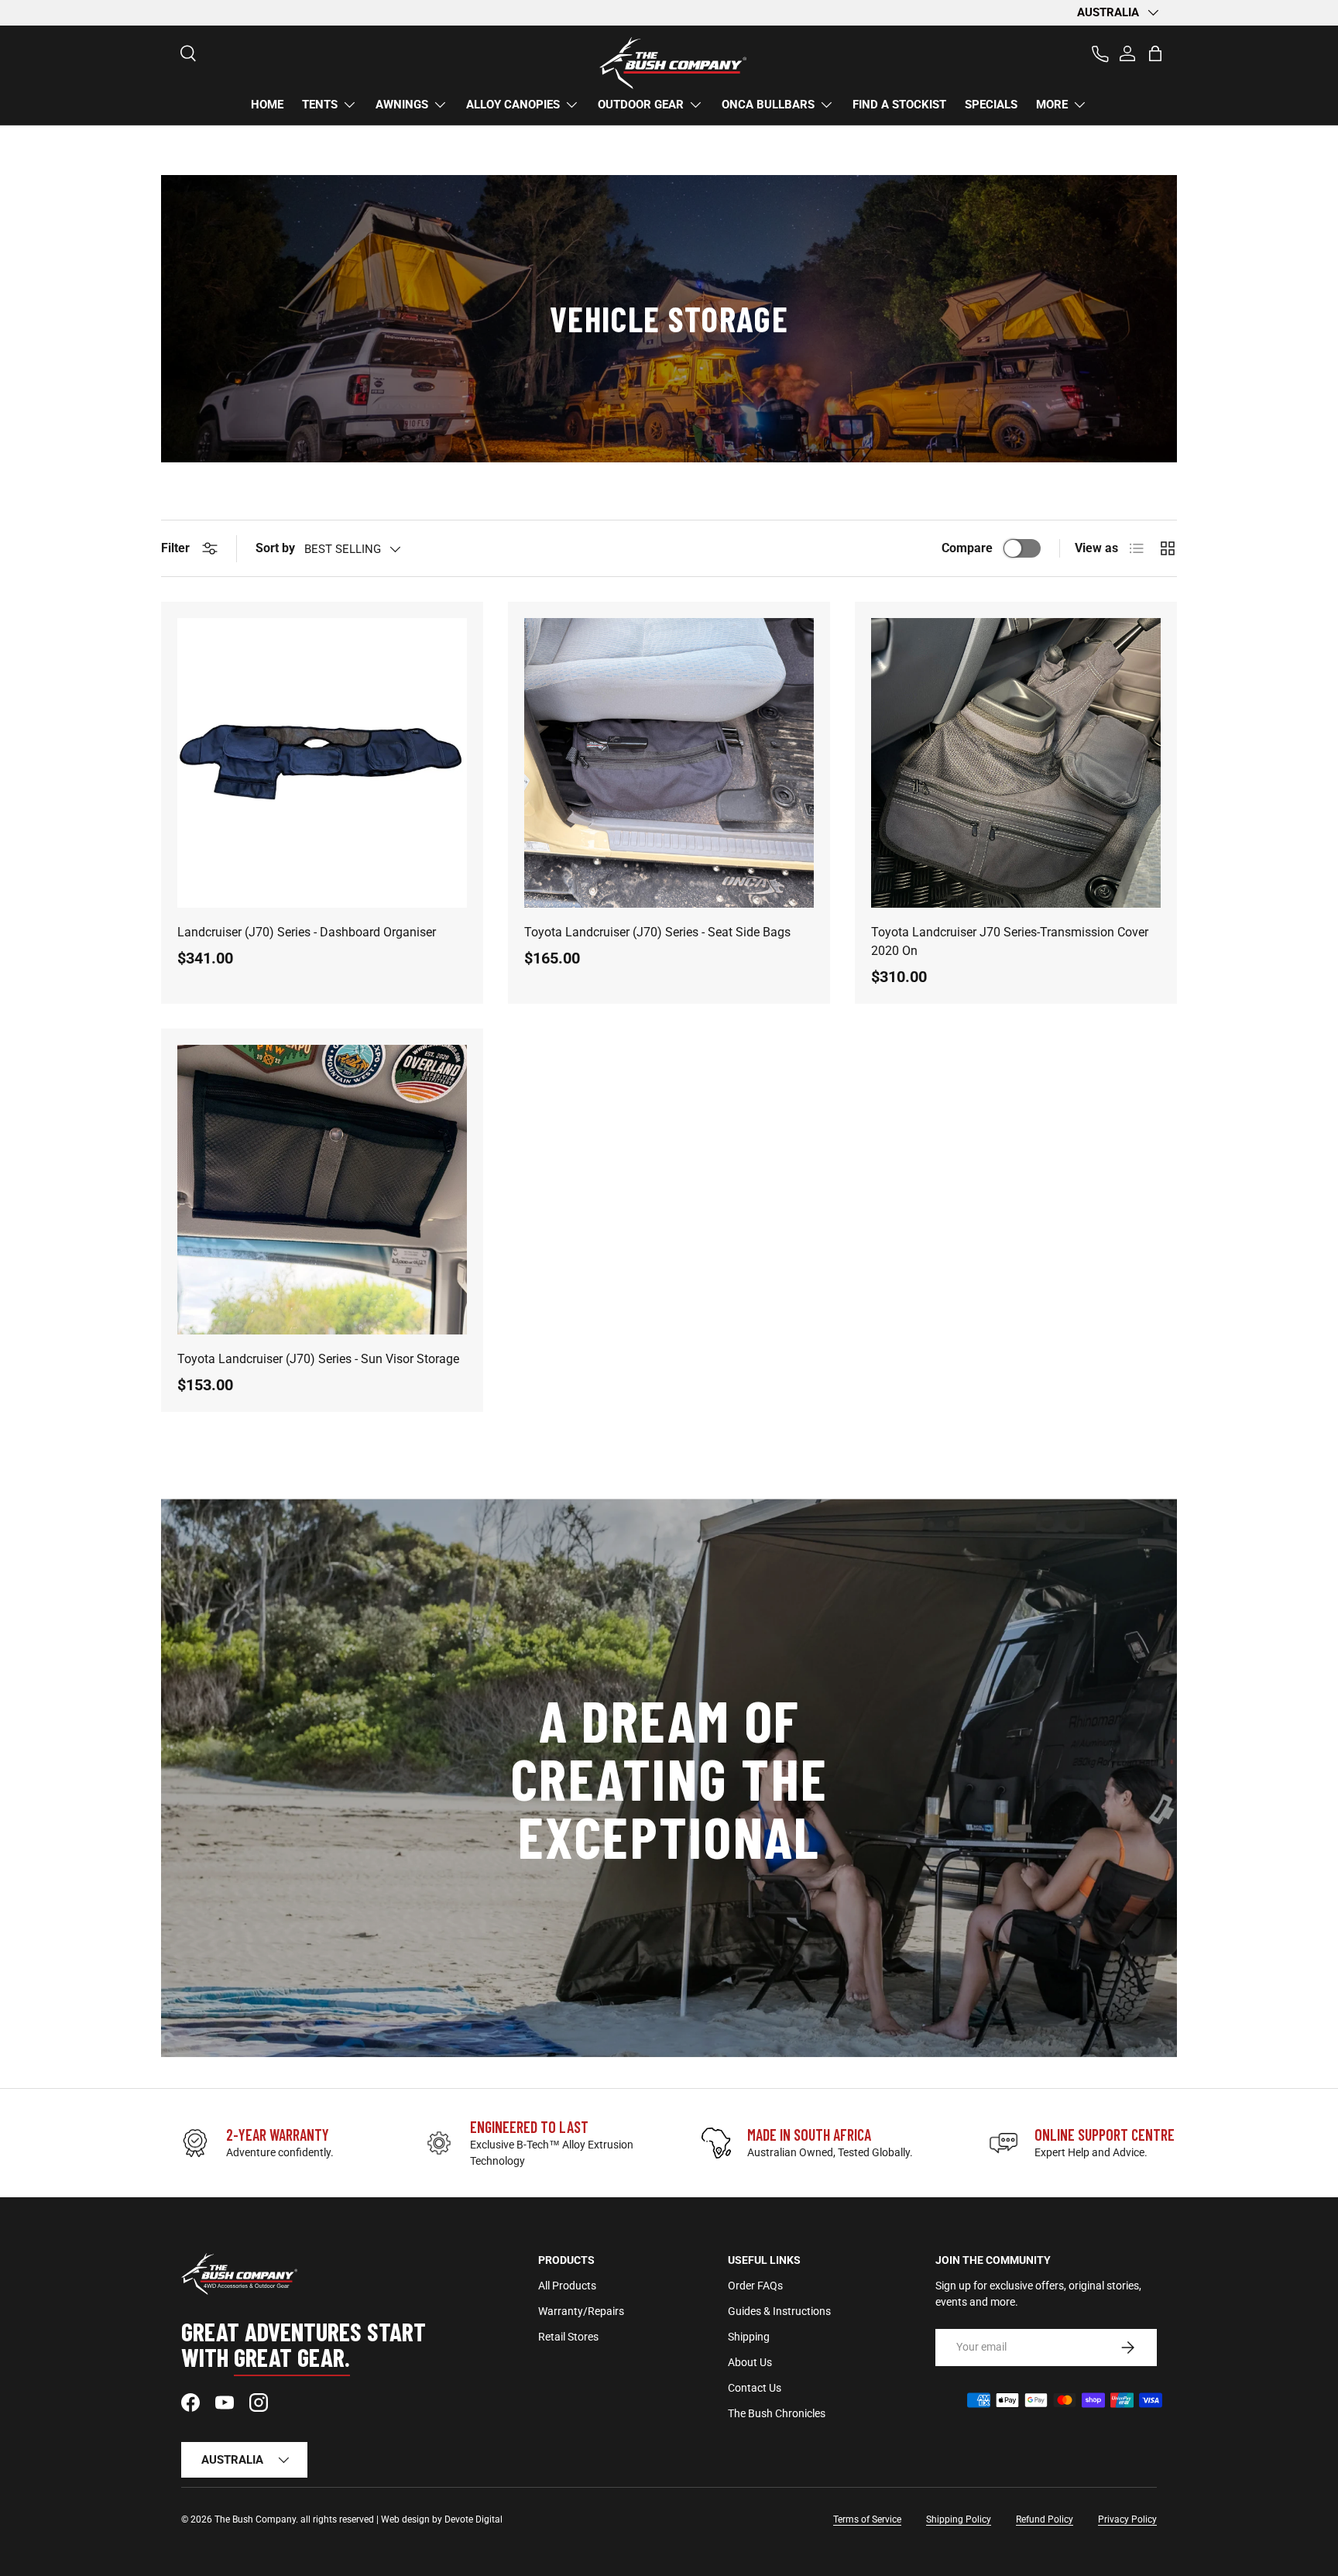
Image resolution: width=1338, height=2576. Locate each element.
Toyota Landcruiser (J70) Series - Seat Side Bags (657, 932)
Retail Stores (568, 2337)
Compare (967, 548)
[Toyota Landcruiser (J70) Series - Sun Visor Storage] (322, 1190)
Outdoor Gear (641, 105)
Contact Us (755, 2388)
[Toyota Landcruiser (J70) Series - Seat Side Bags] (669, 763)
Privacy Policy (1127, 2519)
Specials (991, 105)
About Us (750, 2362)
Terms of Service (867, 2519)
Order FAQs (755, 2286)
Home (267, 105)
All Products (567, 2286)
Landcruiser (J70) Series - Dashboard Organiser (307, 932)
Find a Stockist (899, 105)
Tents (320, 105)
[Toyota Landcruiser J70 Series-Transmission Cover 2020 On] (1016, 763)
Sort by (275, 548)
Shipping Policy (959, 2519)
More (1052, 105)
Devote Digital (473, 2519)
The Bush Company (255, 2519)
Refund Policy (1045, 2519)
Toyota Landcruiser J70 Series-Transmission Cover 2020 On (1010, 941)
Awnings (402, 105)
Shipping (749, 2337)
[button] (1155, 53)
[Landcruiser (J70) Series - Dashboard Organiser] (322, 763)
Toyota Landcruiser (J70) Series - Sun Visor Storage (318, 1359)
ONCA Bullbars (768, 105)
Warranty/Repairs (581, 2311)
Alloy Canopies (513, 105)
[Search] (181, 46)
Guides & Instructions (779, 2311)
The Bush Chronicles (777, 2413)
